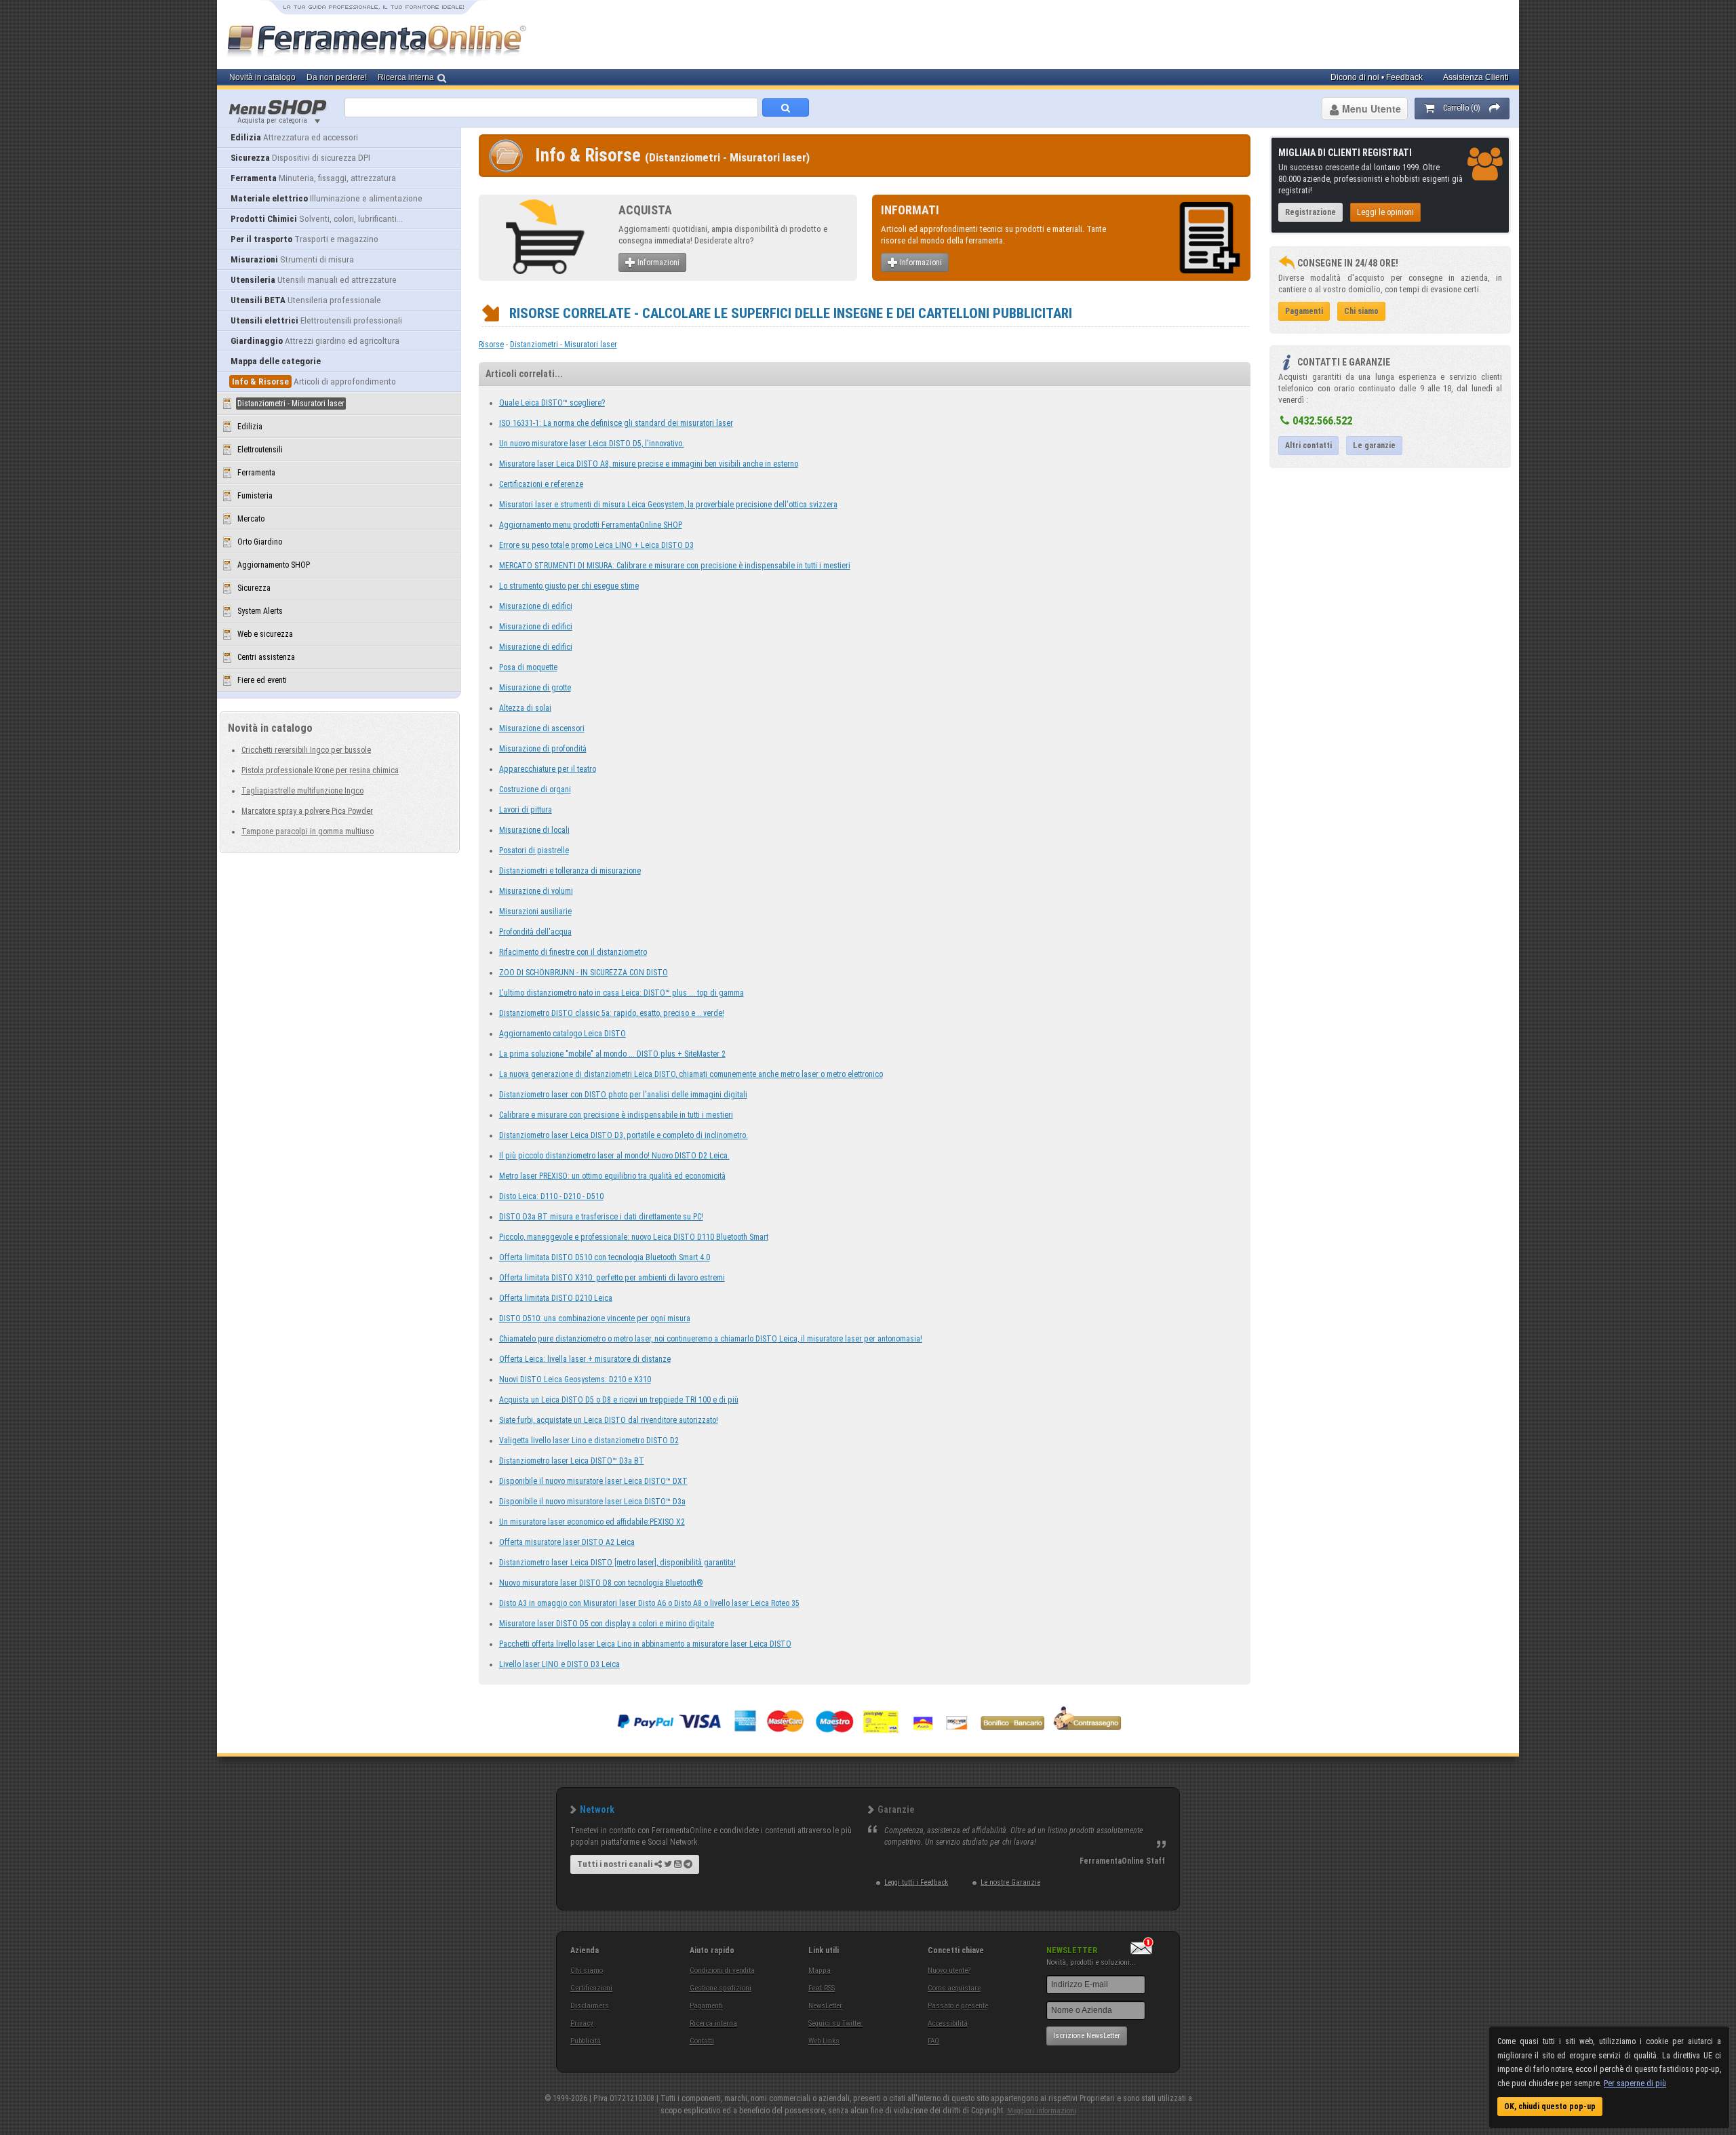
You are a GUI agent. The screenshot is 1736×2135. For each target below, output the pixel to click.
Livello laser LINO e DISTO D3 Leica (559, 1664)
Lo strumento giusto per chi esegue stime (569, 586)
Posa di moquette (528, 667)
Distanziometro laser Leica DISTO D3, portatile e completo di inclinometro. (624, 1135)
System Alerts (260, 611)
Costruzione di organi (535, 789)
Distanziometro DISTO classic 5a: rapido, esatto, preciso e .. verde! (612, 1013)
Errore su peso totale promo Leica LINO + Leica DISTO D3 (596, 545)
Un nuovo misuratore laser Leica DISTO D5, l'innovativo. (592, 444)
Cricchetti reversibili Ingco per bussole (306, 750)
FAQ (933, 2041)
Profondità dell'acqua (535, 932)
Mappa (820, 1971)
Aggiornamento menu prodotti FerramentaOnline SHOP (591, 525)
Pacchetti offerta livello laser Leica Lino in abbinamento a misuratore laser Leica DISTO (645, 1644)
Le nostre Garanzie (1010, 1882)
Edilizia (250, 427)
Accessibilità (948, 2023)
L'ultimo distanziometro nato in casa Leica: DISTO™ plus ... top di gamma (622, 993)
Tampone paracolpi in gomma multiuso (308, 831)
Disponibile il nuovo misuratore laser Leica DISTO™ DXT (593, 1481)
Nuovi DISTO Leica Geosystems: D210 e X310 (575, 1379)
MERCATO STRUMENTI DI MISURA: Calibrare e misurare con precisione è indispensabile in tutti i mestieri (675, 566)
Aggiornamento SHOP (274, 565)
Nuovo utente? (949, 1971)
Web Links (824, 2041)
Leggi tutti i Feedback (916, 1882)
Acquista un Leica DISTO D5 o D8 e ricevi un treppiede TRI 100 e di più (619, 1400)
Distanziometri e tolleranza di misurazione (570, 871)
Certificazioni (591, 1988)
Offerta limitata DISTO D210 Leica (556, 1298)
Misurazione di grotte (535, 688)
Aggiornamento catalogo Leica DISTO (563, 1034)
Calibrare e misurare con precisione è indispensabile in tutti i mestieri (616, 1115)
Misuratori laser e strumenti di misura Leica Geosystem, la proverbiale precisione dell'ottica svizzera (668, 505)
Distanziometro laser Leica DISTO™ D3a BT (572, 1461)
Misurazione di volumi (536, 891)
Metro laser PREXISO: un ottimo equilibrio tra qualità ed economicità (612, 1176)
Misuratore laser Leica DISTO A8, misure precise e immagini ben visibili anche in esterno (649, 464)
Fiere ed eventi (262, 680)
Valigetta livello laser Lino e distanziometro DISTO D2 (589, 1441)
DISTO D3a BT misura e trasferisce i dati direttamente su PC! (601, 1217)
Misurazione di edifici (536, 606)
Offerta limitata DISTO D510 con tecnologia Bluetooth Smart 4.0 (605, 1257)
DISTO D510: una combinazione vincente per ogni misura (595, 1318)
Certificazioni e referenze (541, 484)
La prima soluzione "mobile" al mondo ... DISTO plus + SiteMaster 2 (612, 1054)
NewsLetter (825, 2006)
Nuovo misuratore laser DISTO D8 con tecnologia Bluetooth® (601, 1583)
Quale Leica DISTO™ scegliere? (552, 403)
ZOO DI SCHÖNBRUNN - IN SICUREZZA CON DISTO (584, 973)
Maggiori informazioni (1042, 2111)
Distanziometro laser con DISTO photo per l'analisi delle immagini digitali (623, 1095)
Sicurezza (254, 588)
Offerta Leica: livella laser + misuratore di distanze (585, 1359)
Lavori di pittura (526, 810)
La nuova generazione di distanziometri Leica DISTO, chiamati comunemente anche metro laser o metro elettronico (691, 1074)
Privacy (582, 2023)
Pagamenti (706, 2006)
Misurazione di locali (534, 830)
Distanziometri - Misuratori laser (564, 345)
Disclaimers (590, 2006)
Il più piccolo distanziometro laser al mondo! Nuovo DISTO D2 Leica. (614, 1156)
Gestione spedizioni (721, 1988)
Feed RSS (822, 1988)
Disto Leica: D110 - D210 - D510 (551, 1196)
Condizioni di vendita (722, 1971)
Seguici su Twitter (835, 2023)
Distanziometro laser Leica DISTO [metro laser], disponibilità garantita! (617, 1563)
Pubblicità (586, 2041)
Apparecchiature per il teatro (548, 769)
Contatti (702, 2041)
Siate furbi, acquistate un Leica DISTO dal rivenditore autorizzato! (609, 1420)
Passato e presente (958, 2006)
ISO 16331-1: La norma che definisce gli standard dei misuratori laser (616, 423)
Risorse (491, 345)
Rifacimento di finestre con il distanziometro (573, 952)
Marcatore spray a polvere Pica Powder (307, 811)
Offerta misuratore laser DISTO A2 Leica (567, 1542)
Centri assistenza (266, 657)
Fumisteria (255, 496)
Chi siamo (587, 1971)
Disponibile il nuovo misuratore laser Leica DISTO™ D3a (592, 1502)
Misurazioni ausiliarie (535, 912)
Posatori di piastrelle (534, 850)
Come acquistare (954, 1988)
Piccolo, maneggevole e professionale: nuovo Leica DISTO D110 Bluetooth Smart (634, 1237)
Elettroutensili (260, 450)
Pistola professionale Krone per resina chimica (320, 770)
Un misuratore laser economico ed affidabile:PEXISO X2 (592, 1522)
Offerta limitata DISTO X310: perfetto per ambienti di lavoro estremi (612, 1278)
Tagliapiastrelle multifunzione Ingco (302, 791)
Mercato (251, 519)
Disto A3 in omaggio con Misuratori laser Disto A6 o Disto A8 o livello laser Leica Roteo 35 (649, 1603)
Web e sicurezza (265, 634)
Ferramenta (256, 473)
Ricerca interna (713, 2023)
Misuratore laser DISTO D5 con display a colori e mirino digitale (607, 1624)
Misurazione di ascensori (542, 728)
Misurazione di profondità (543, 749)
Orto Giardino (260, 542)
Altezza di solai (525, 708)
